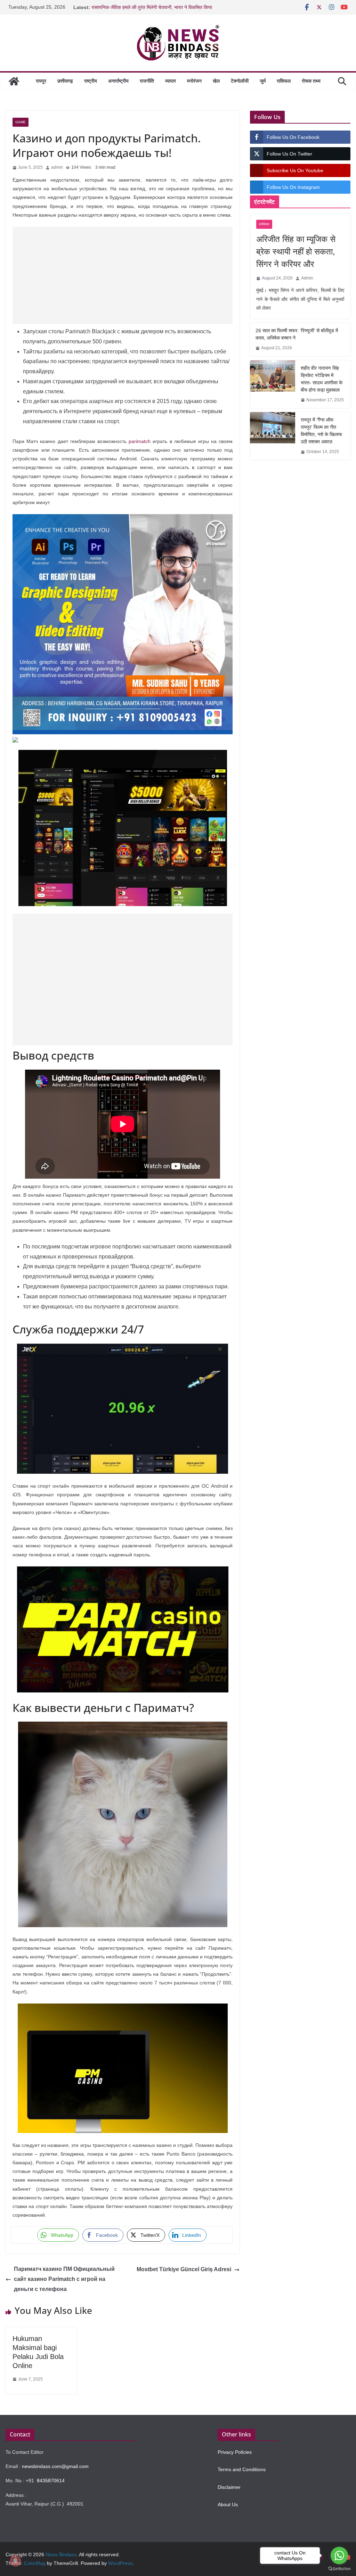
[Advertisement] (123, 275)
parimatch (140, 441)
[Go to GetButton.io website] (339, 2569)
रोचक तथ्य (311, 81)
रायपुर (41, 81)
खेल (216, 81)
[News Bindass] (14, 81)
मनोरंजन (194, 81)
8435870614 (51, 2481)
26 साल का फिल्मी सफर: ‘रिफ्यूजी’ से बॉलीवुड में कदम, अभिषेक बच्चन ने (297, 334)
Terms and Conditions (242, 2469)
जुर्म (263, 81)
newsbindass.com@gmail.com (55, 2466)
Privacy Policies (235, 2452)
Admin (307, 278)
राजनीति (147, 81)
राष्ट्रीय (91, 81)
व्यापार (171, 81)
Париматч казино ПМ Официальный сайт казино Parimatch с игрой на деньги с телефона (64, 2279)
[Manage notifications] (15, 2561)
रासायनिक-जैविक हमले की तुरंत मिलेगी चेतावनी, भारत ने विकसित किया (152, 8)
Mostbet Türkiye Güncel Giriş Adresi (184, 2269)
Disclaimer (229, 2487)
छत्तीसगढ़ (65, 81)
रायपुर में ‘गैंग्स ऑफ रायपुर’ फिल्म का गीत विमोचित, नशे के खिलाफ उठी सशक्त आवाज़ (321, 431)
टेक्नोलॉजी (240, 81)
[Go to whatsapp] (339, 2556)
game (21, 122)
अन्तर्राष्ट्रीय (118, 81)
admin (57, 167)
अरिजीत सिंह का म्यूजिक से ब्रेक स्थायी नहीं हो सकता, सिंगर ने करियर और (296, 252)
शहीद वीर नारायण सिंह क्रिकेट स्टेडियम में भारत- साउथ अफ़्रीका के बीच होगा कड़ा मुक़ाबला (322, 379)
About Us (228, 2504)
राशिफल (284, 81)
